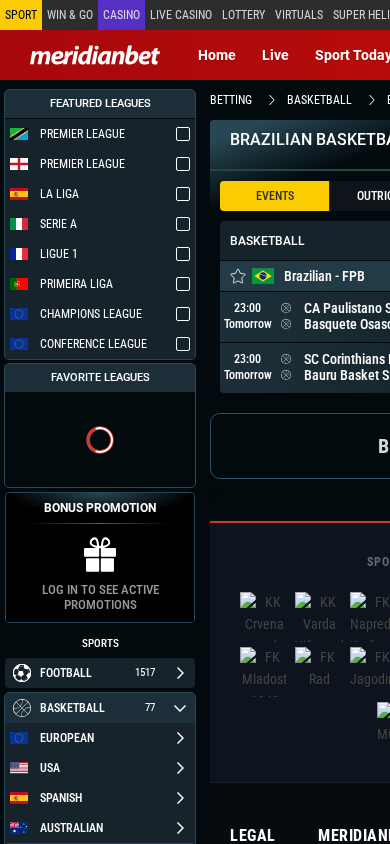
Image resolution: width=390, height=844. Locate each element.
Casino (121, 15)
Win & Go (70, 15)
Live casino (181, 15)
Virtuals (299, 15)
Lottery (243, 15)
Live (275, 55)
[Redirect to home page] (95, 55)
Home (217, 55)
